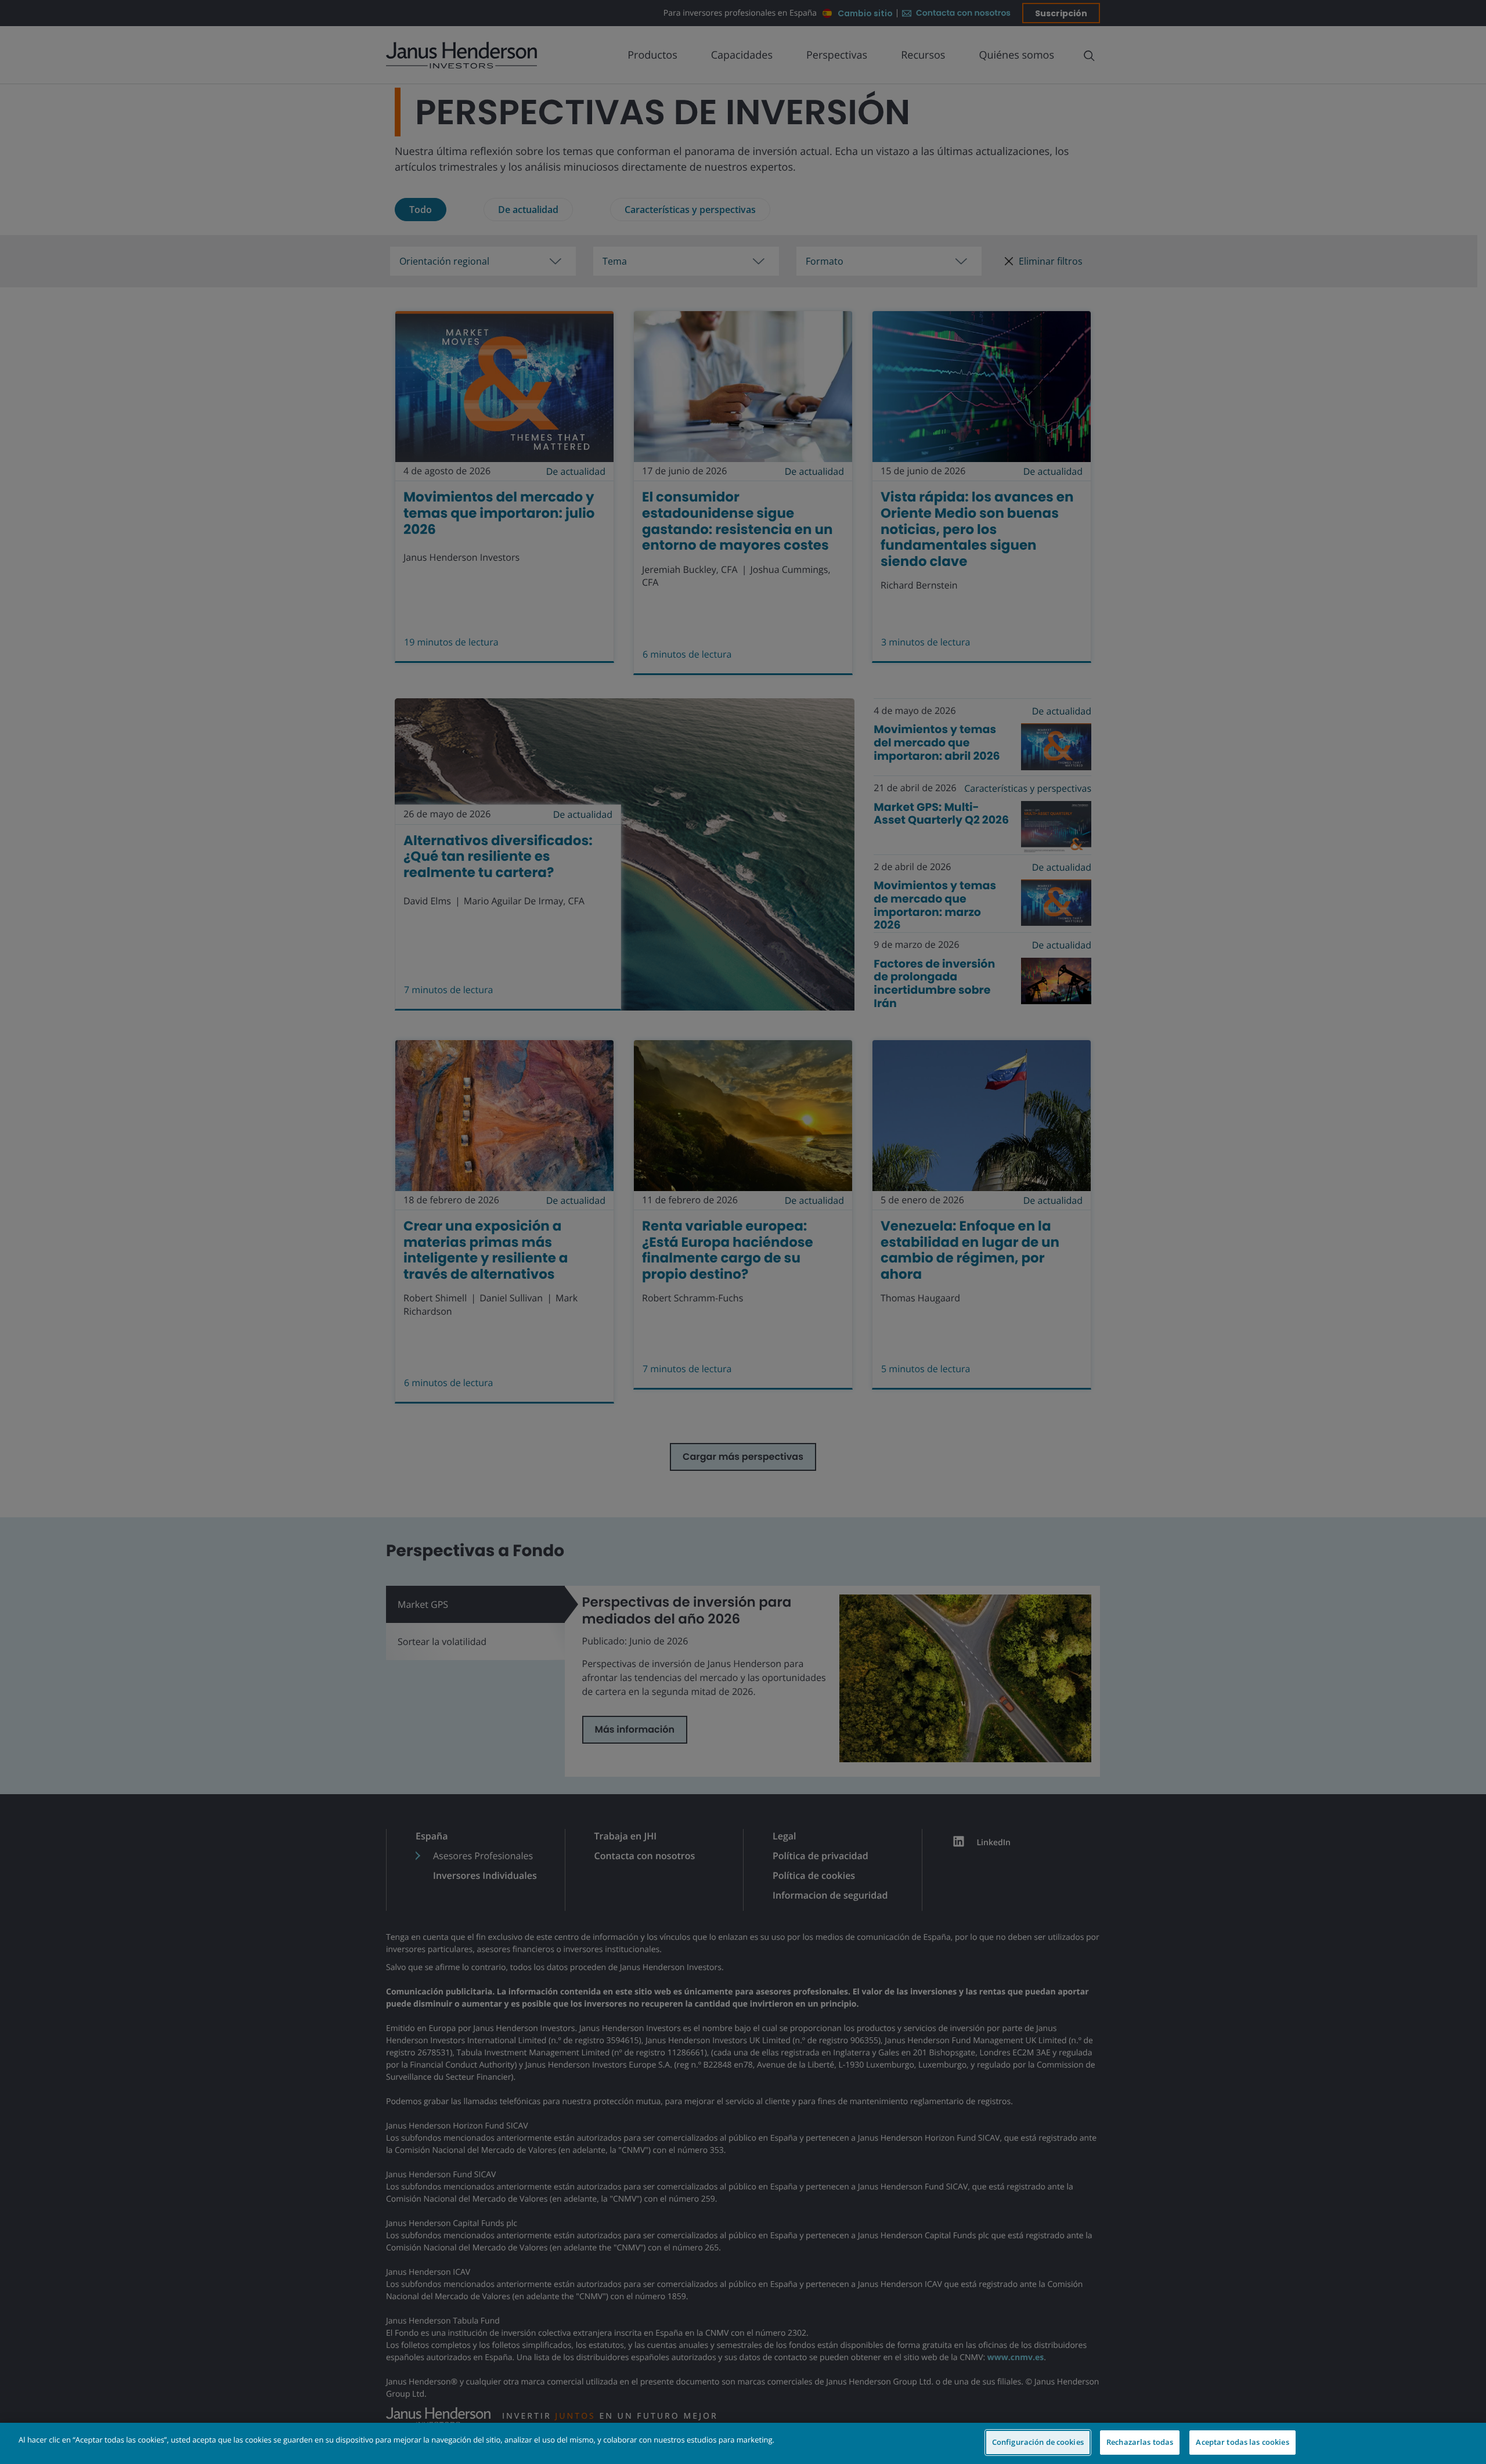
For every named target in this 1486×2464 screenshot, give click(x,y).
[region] (743, 2443)
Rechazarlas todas (1140, 2442)
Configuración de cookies (1038, 2442)
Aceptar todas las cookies (1242, 2442)
